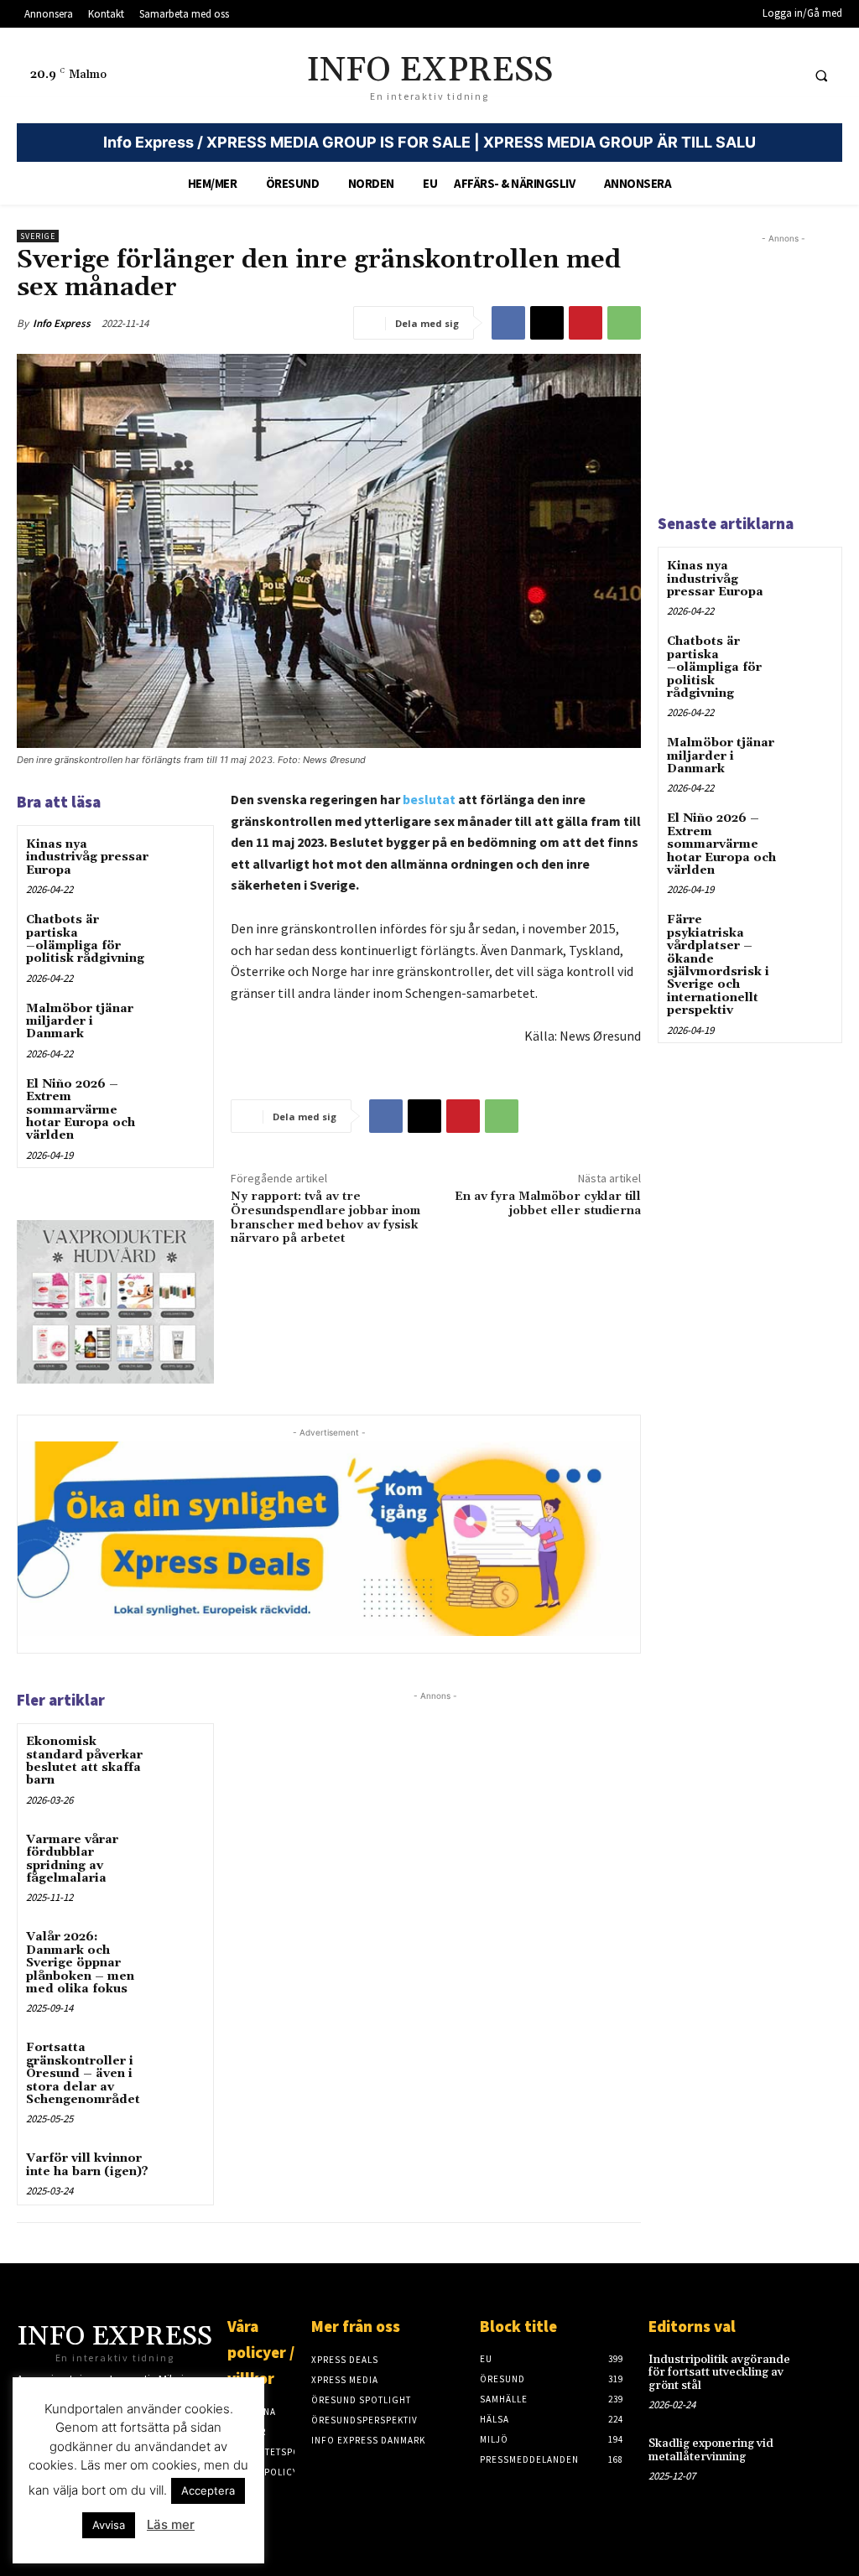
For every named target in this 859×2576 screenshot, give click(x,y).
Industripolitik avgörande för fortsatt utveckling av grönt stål (719, 2373)
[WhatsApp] (624, 323)
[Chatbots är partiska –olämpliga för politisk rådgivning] (181, 934)
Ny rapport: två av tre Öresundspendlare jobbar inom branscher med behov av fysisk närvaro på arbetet (325, 1218)
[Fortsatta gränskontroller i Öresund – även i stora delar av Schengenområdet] (181, 2062)
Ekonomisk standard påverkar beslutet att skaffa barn (84, 1761)
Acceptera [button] (208, 2490)
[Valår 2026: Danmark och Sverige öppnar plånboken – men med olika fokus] (181, 1951)
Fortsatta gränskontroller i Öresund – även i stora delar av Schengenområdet (83, 2074)
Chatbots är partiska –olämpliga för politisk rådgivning (85, 939)
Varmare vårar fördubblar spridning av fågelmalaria (72, 1859)
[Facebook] (508, 323)
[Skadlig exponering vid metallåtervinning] (823, 2454)
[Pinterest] (586, 323)
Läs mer (171, 2524)
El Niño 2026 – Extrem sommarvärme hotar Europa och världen (81, 1110)
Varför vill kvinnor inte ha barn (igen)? (87, 2165)
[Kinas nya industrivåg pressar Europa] (181, 858)
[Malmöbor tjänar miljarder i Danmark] (181, 1023)
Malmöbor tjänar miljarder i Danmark (80, 1022)
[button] (821, 75)
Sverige (38, 236)
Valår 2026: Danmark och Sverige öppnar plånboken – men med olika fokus (80, 1963)
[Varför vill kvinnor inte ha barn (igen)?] (181, 2172)
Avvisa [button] (109, 2525)
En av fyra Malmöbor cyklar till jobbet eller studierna (548, 1204)
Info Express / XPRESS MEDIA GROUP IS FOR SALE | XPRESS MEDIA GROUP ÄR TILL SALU (429, 142)
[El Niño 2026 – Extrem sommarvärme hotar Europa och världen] (181, 1098)
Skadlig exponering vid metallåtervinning (711, 2450)
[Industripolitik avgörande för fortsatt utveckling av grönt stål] (823, 2370)
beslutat (429, 799)
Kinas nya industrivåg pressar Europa (87, 857)
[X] (547, 323)
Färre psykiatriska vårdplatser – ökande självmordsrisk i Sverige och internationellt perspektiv (718, 965)
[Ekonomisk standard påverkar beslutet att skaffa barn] (181, 1755)
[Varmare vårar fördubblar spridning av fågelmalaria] (181, 1854)
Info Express (62, 323)
